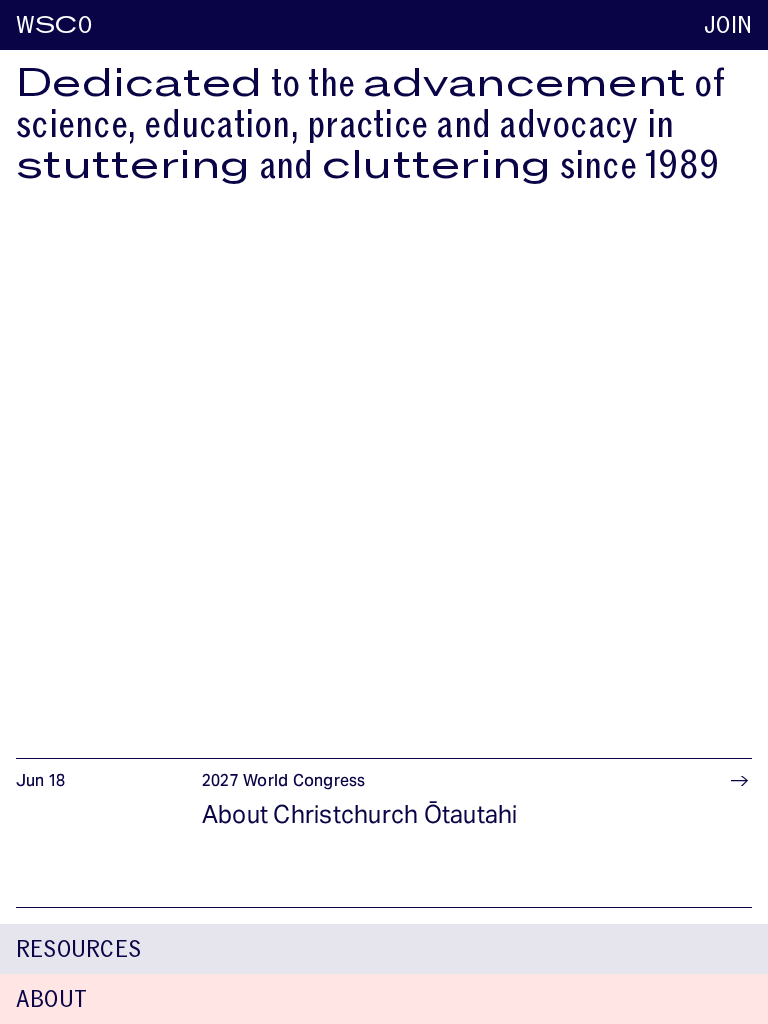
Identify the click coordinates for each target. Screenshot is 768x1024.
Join (728, 25)
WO (54, 25)
